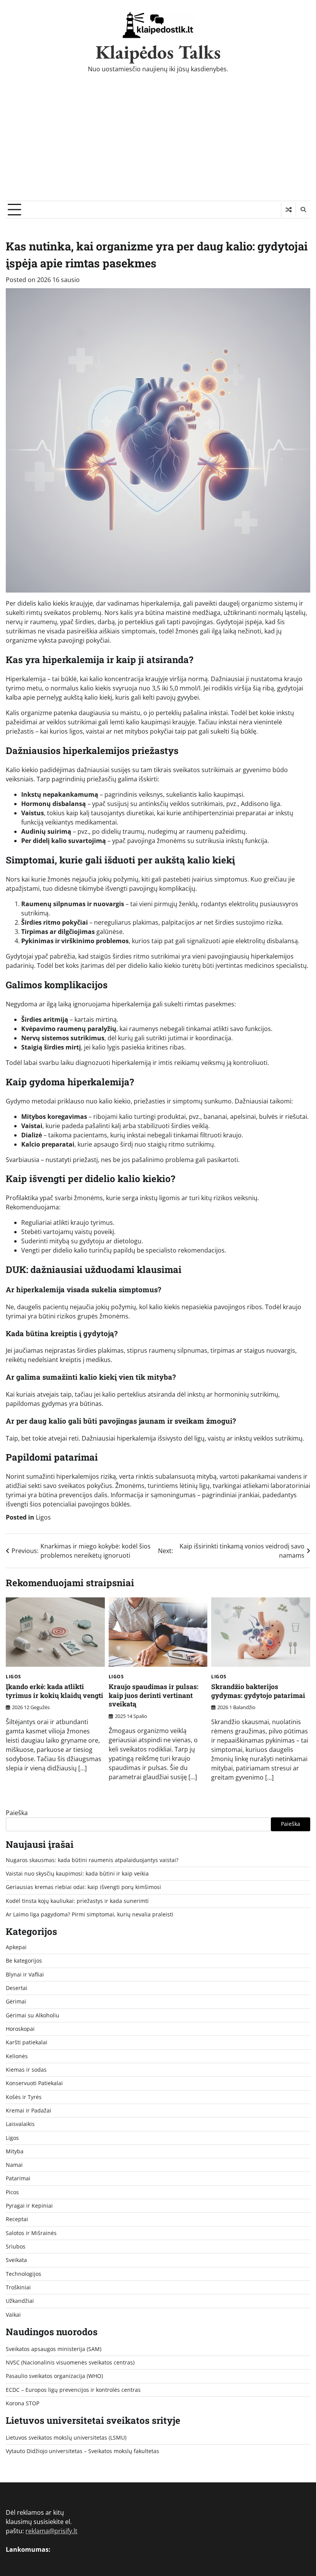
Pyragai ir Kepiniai (29, 2206)
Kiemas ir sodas (26, 2070)
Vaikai (13, 2315)
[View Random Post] (288, 210)
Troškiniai (18, 2287)
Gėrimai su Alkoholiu (33, 2015)
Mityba (15, 2151)
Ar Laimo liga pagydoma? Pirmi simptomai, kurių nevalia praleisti (90, 1914)
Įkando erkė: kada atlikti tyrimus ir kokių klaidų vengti (55, 1691)
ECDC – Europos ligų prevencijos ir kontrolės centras (73, 2390)
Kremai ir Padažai (29, 2111)
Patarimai (18, 2178)
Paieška (17, 1813)
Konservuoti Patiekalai (34, 2083)
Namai (14, 2165)
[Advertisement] (158, 143)
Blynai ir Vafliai (25, 1975)
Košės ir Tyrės (24, 2097)
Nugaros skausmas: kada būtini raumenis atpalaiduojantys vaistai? (92, 1860)
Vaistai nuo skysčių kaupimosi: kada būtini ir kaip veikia (77, 1874)
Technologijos (24, 2274)
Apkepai (16, 1947)
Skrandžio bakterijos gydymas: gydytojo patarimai (258, 1691)
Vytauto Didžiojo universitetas (44, 2451)
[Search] (303, 210)
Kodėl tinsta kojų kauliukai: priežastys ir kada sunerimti (77, 1901)
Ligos (43, 1517)
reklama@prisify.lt (51, 2531)
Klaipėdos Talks (158, 52)
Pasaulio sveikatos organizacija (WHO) (54, 2376)
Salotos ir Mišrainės (31, 2233)
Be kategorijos (24, 1961)
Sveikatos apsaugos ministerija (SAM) (54, 2349)
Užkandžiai (20, 2301)
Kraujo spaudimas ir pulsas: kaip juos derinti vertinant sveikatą (154, 1695)
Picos (12, 2192)
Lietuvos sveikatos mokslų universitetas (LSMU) (66, 2438)
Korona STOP (23, 2403)
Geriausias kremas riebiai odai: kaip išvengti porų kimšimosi (83, 1887)
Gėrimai (16, 2002)
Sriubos (16, 2247)
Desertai (17, 1988)
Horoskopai (20, 2029)
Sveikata (16, 2260)
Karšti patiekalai (27, 2042)
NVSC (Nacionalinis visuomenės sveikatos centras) (70, 2363)
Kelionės (17, 2056)
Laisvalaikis (20, 2124)
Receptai (17, 2219)
